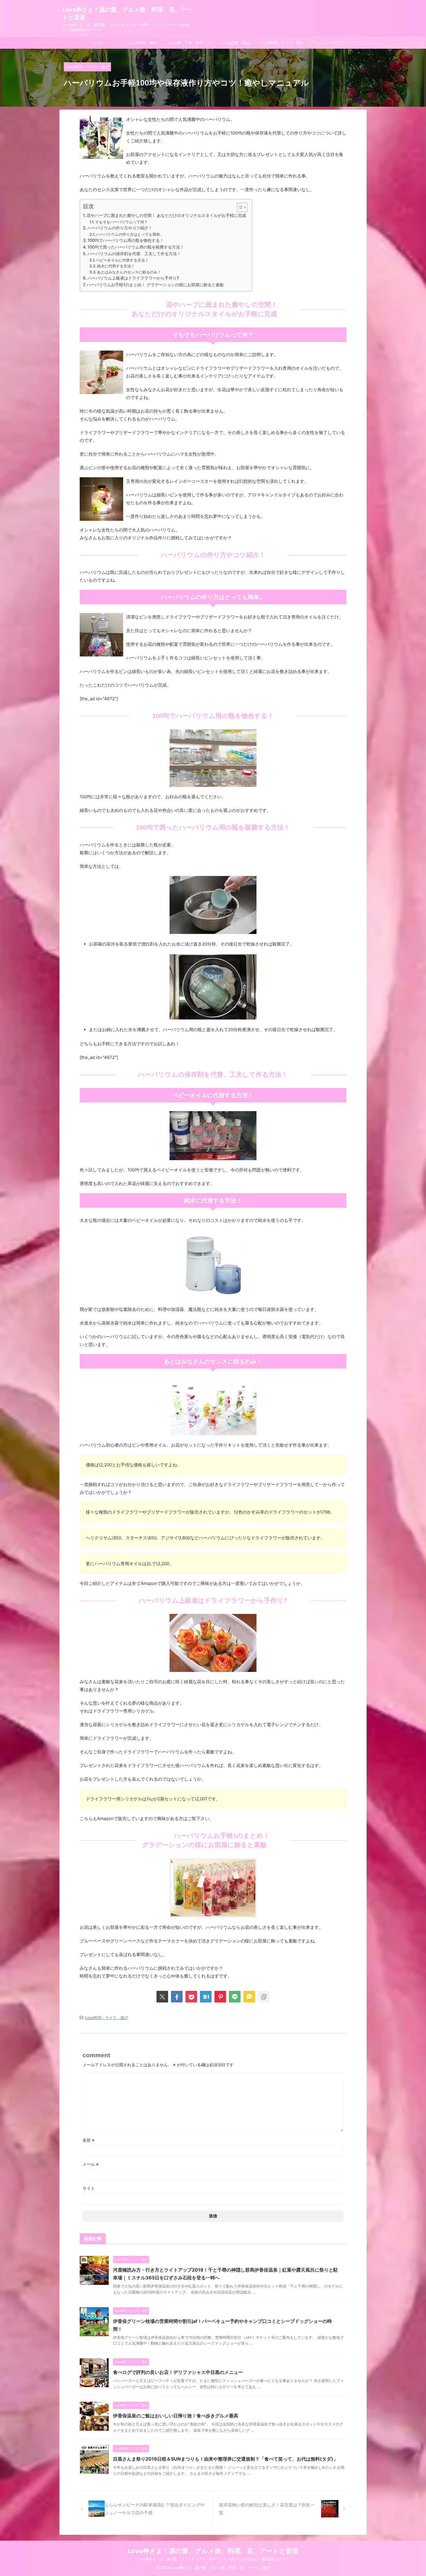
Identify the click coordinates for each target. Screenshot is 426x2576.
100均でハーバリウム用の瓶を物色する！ (126, 240)
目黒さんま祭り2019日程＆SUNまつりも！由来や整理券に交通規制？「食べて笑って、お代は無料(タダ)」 (225, 2459)
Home (97, 43)
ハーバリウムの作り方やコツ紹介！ (120, 228)
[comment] (249, 1997)
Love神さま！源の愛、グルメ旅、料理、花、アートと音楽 (213, 2551)
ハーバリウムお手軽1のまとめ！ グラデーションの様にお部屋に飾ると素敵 (155, 285)
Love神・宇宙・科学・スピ (190, 44)
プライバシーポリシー (329, 43)
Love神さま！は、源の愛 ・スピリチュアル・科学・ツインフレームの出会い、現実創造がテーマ (213, 2559)
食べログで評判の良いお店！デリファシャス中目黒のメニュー (178, 2372)
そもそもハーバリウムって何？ (121, 222)
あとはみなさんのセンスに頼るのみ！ (129, 272)
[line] (235, 1997)
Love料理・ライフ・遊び (282, 43)
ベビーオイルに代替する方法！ (122, 260)
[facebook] (177, 1997)
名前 (89, 2140)
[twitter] (162, 1997)
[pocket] (191, 1997)
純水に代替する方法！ (116, 266)
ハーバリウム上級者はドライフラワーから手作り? (133, 278)
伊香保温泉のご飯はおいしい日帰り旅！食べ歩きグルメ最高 (176, 2416)
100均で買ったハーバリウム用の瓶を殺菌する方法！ (136, 247)
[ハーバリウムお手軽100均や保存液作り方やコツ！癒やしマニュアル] (206, 1997)
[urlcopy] (264, 1997)
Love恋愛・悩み (236, 43)
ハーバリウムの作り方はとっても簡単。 (130, 234)
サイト (89, 2188)
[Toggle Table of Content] (239, 207)
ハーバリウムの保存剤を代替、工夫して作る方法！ (134, 254)
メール (91, 2164)
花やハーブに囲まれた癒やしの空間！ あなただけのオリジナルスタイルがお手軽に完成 (166, 215)
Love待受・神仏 (143, 43)
